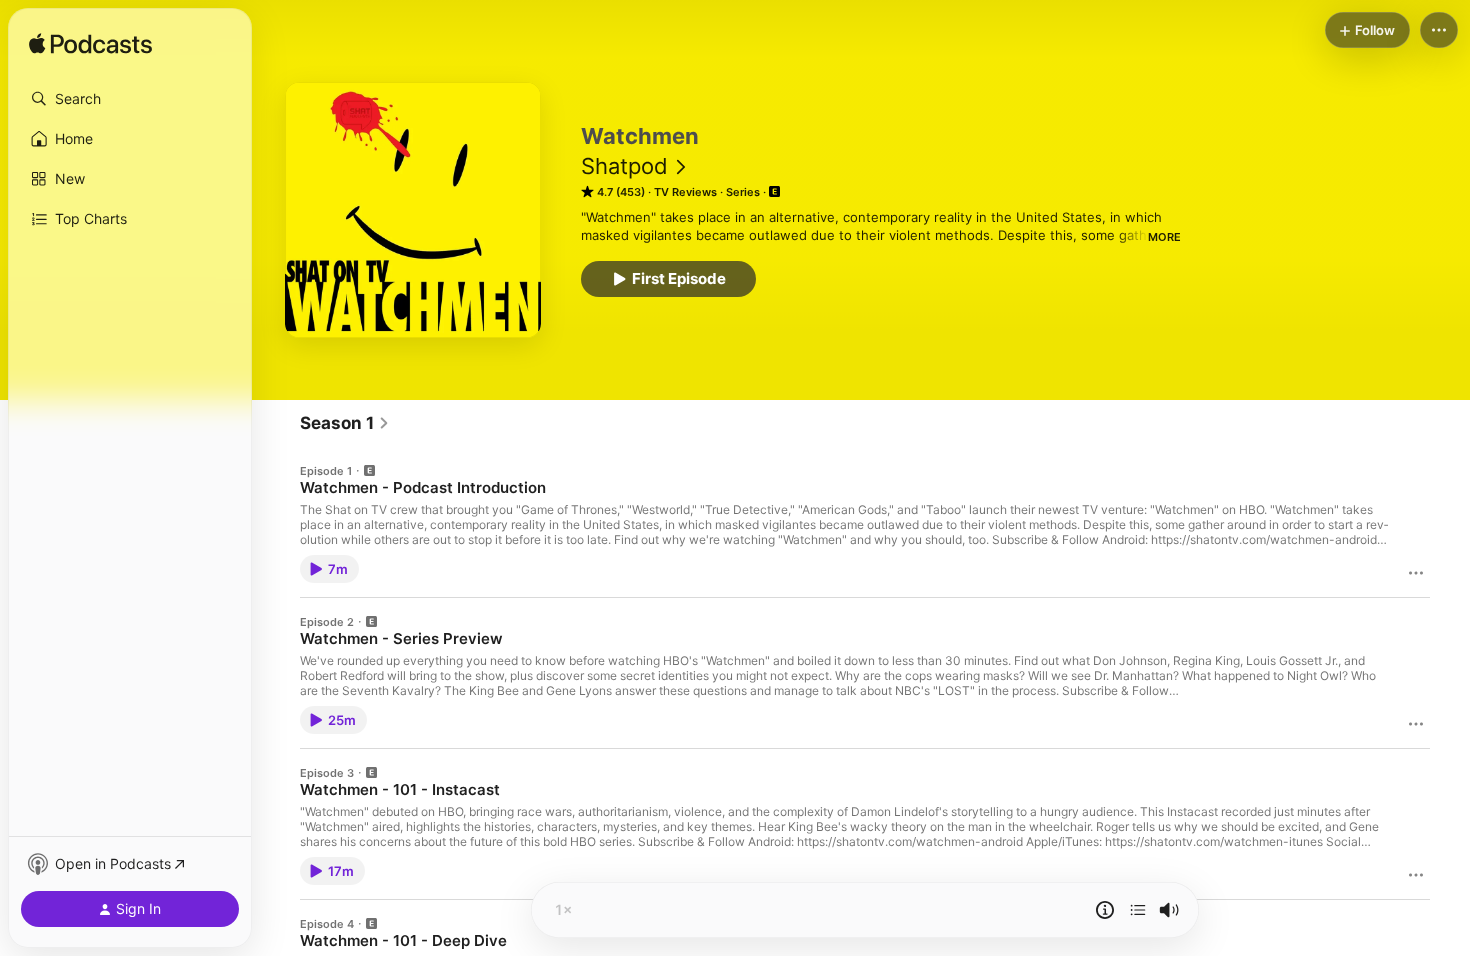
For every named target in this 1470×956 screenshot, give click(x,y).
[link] (345, 423)
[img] (90, 45)
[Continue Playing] (1138, 910)
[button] (130, 99)
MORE (1164, 237)
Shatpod (624, 166)
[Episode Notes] (1105, 910)
